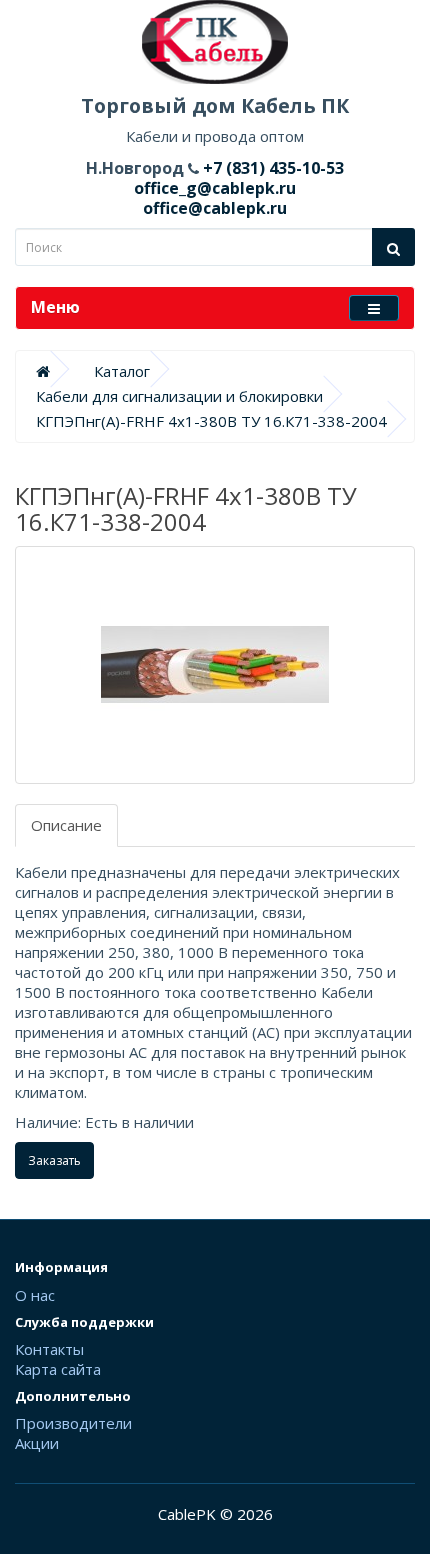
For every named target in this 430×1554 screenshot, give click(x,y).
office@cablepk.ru (215, 208)
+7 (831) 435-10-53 (271, 168)
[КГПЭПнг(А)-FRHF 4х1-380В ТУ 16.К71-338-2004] (215, 665)
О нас (35, 1295)
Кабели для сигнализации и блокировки (179, 396)
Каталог (122, 371)
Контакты (49, 1349)
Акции (37, 1443)
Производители (73, 1423)
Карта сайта (58, 1369)
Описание (66, 825)
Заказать (54, 1160)
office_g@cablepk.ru (215, 188)
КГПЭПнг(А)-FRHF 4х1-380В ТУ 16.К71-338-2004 (211, 421)
